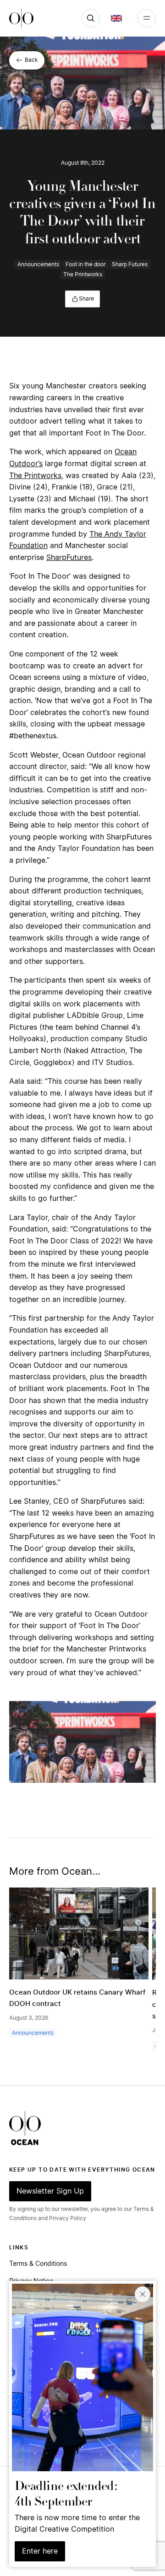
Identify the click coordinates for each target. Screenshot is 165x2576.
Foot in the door (85, 264)
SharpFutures (69, 558)
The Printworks (83, 274)
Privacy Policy (68, 2218)
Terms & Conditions (38, 2264)
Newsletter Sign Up (50, 2191)
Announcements (38, 264)
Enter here (40, 2551)
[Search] (91, 18)
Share (86, 299)
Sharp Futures (130, 264)
